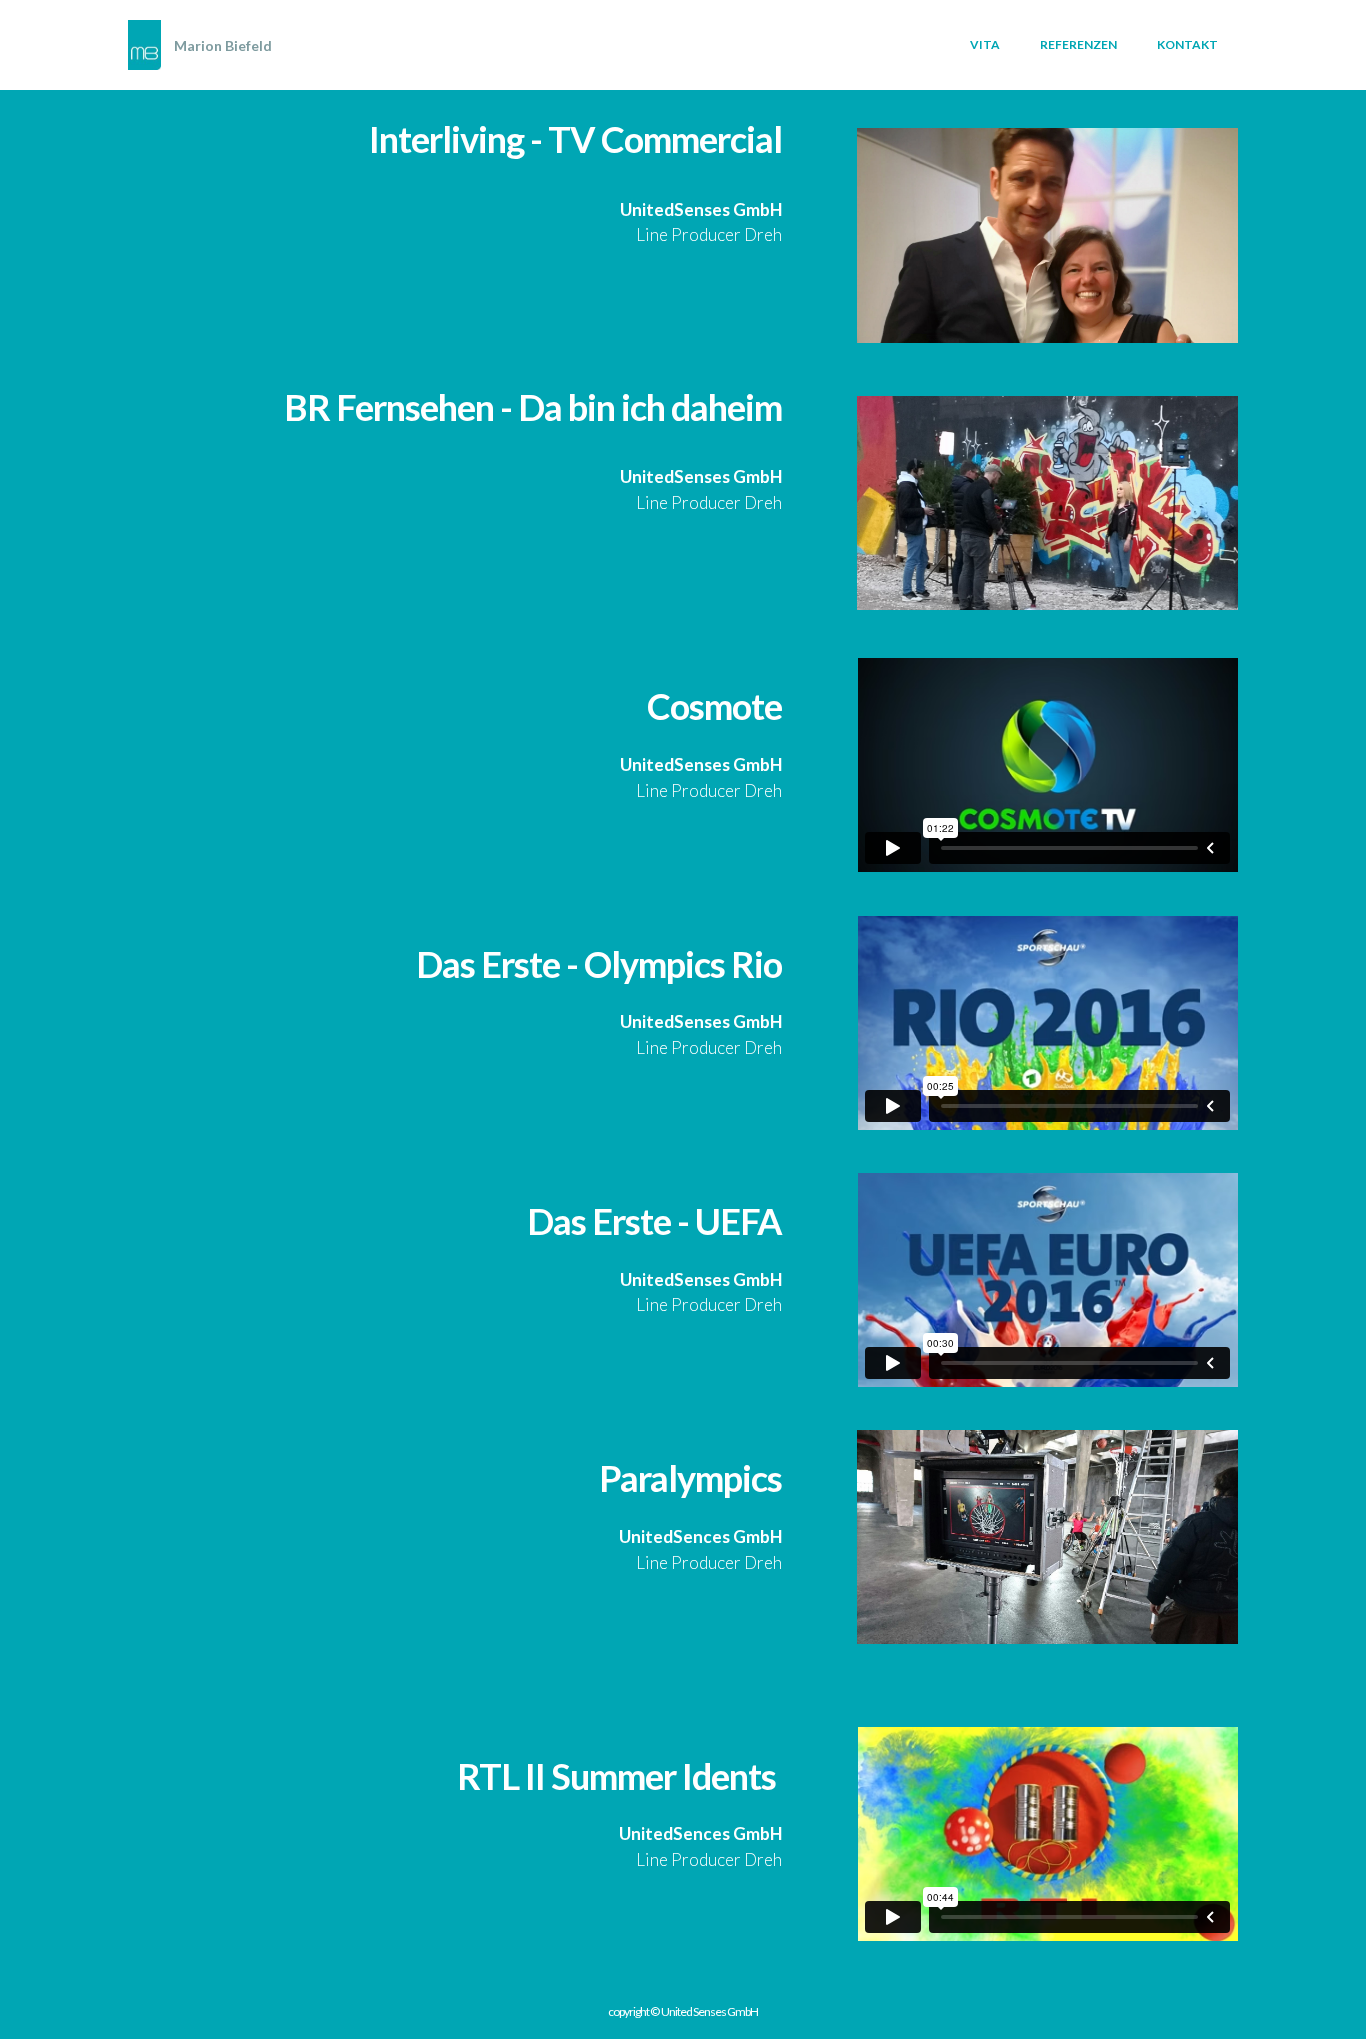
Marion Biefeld (223, 45)
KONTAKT (1187, 44)
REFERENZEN (1078, 44)
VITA (985, 44)
